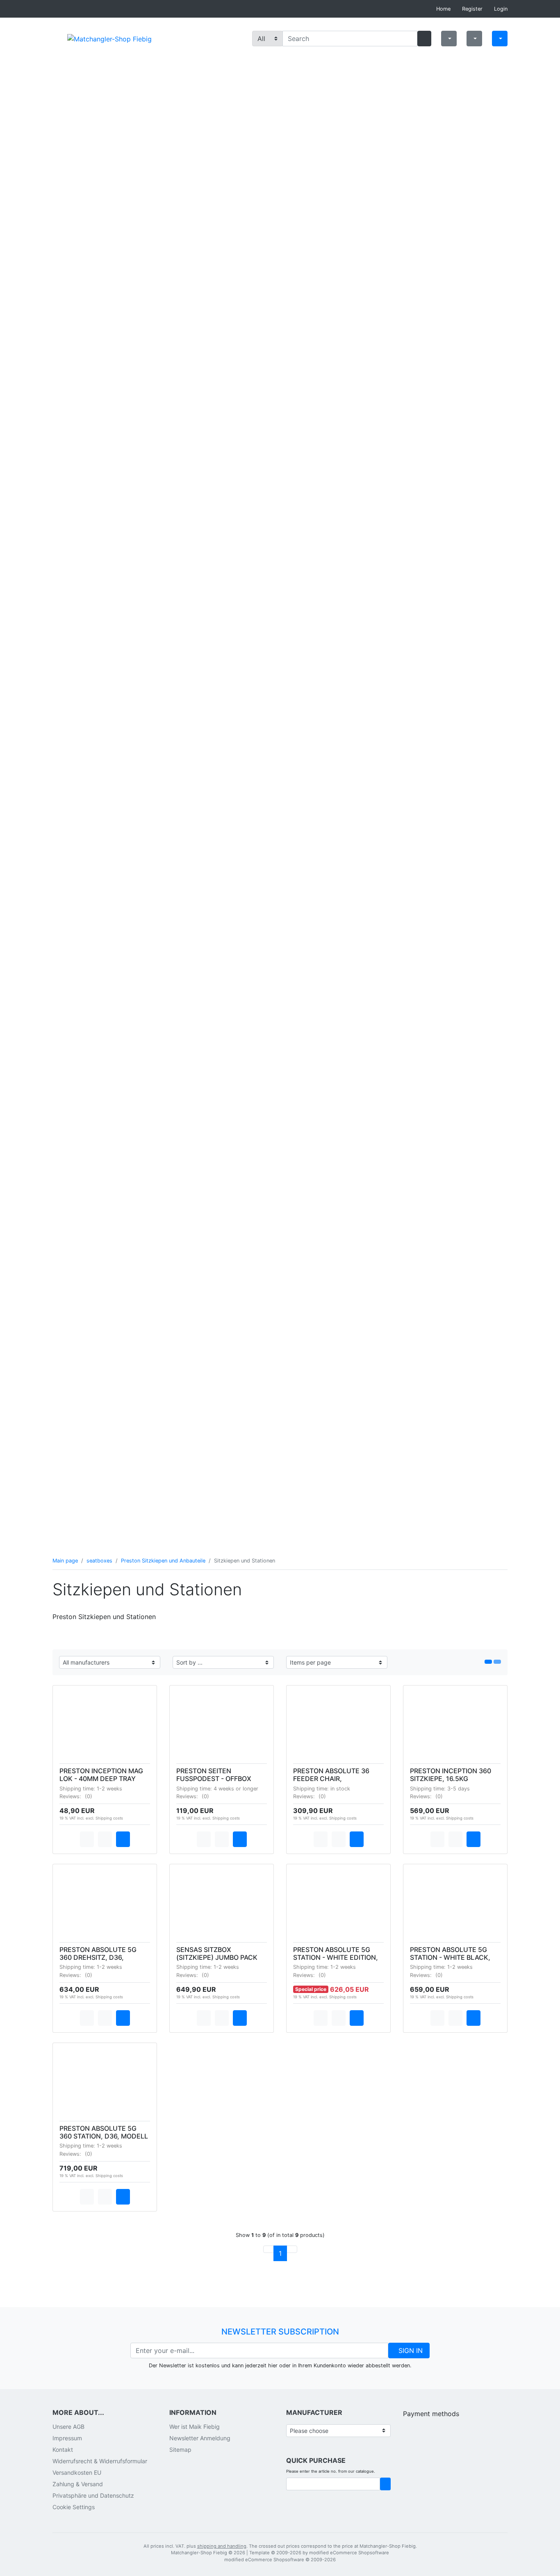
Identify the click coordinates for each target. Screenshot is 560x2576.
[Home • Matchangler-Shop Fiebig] (109, 38)
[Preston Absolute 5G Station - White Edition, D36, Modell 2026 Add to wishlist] (339, 2018)
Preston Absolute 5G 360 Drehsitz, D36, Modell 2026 (98, 1957)
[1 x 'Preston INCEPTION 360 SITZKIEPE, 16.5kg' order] (473, 1839)
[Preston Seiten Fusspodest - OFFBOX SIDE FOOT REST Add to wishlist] (222, 1839)
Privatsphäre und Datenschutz (93, 2495)
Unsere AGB (68, 2427)
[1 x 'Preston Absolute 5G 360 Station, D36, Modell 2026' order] (123, 2197)
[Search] (424, 39)
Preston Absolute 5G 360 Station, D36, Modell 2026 (104, 2136)
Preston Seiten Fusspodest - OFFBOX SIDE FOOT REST (214, 1779)
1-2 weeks (109, 1789)
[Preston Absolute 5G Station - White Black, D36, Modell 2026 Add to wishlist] (455, 2018)
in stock (340, 1789)
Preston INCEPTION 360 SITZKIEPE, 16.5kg (451, 1775)
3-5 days (459, 1789)
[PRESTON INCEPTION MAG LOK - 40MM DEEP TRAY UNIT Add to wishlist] (105, 1839)
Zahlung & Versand (78, 2484)
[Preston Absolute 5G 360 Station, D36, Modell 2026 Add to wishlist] (105, 2197)
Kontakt (63, 2450)
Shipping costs (109, 1818)
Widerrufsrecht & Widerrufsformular (100, 2461)
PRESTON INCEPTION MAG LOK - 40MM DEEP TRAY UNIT (101, 1779)
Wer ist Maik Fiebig (195, 2427)
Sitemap (180, 2450)
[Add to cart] (385, 2484)
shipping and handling (222, 2546)
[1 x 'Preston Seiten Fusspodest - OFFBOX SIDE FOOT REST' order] (240, 1839)
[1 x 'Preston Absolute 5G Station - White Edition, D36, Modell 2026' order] (357, 2018)
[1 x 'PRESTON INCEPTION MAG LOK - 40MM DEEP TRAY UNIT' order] (123, 1839)
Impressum (67, 2438)
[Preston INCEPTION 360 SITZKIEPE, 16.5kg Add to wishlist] (455, 1839)
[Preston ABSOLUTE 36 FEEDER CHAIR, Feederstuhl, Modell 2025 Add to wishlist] (339, 1839)
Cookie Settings (74, 2507)
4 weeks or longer (236, 1789)
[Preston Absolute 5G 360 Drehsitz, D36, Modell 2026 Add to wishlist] (105, 2018)
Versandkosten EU (77, 2472)
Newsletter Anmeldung (200, 2438)
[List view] (488, 1662)
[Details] (87, 1839)
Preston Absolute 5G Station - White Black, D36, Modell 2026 (450, 1957)
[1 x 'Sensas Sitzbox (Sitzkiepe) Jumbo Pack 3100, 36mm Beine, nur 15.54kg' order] (240, 2018)
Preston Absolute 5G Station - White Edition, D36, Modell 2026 (336, 1957)
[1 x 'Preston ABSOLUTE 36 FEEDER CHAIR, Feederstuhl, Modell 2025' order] (357, 1839)
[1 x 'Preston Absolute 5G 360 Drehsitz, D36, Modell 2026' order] (123, 2018)
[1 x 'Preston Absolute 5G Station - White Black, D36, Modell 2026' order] (473, 2018)
